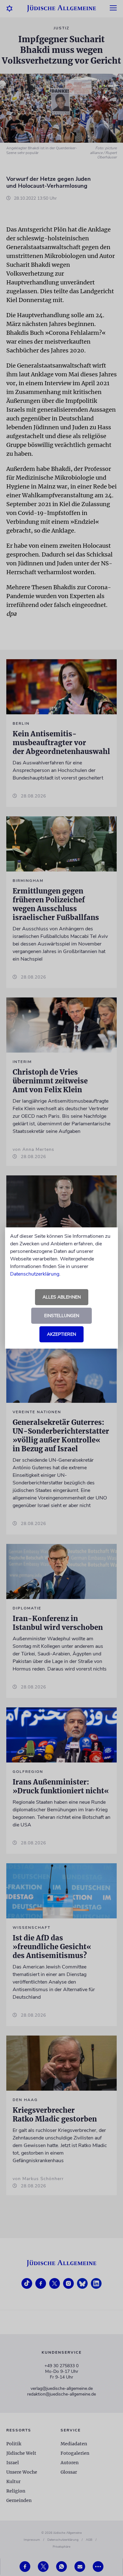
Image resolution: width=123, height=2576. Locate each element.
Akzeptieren (61, 1334)
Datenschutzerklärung (35, 1274)
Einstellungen (62, 1316)
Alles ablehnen (62, 1297)
